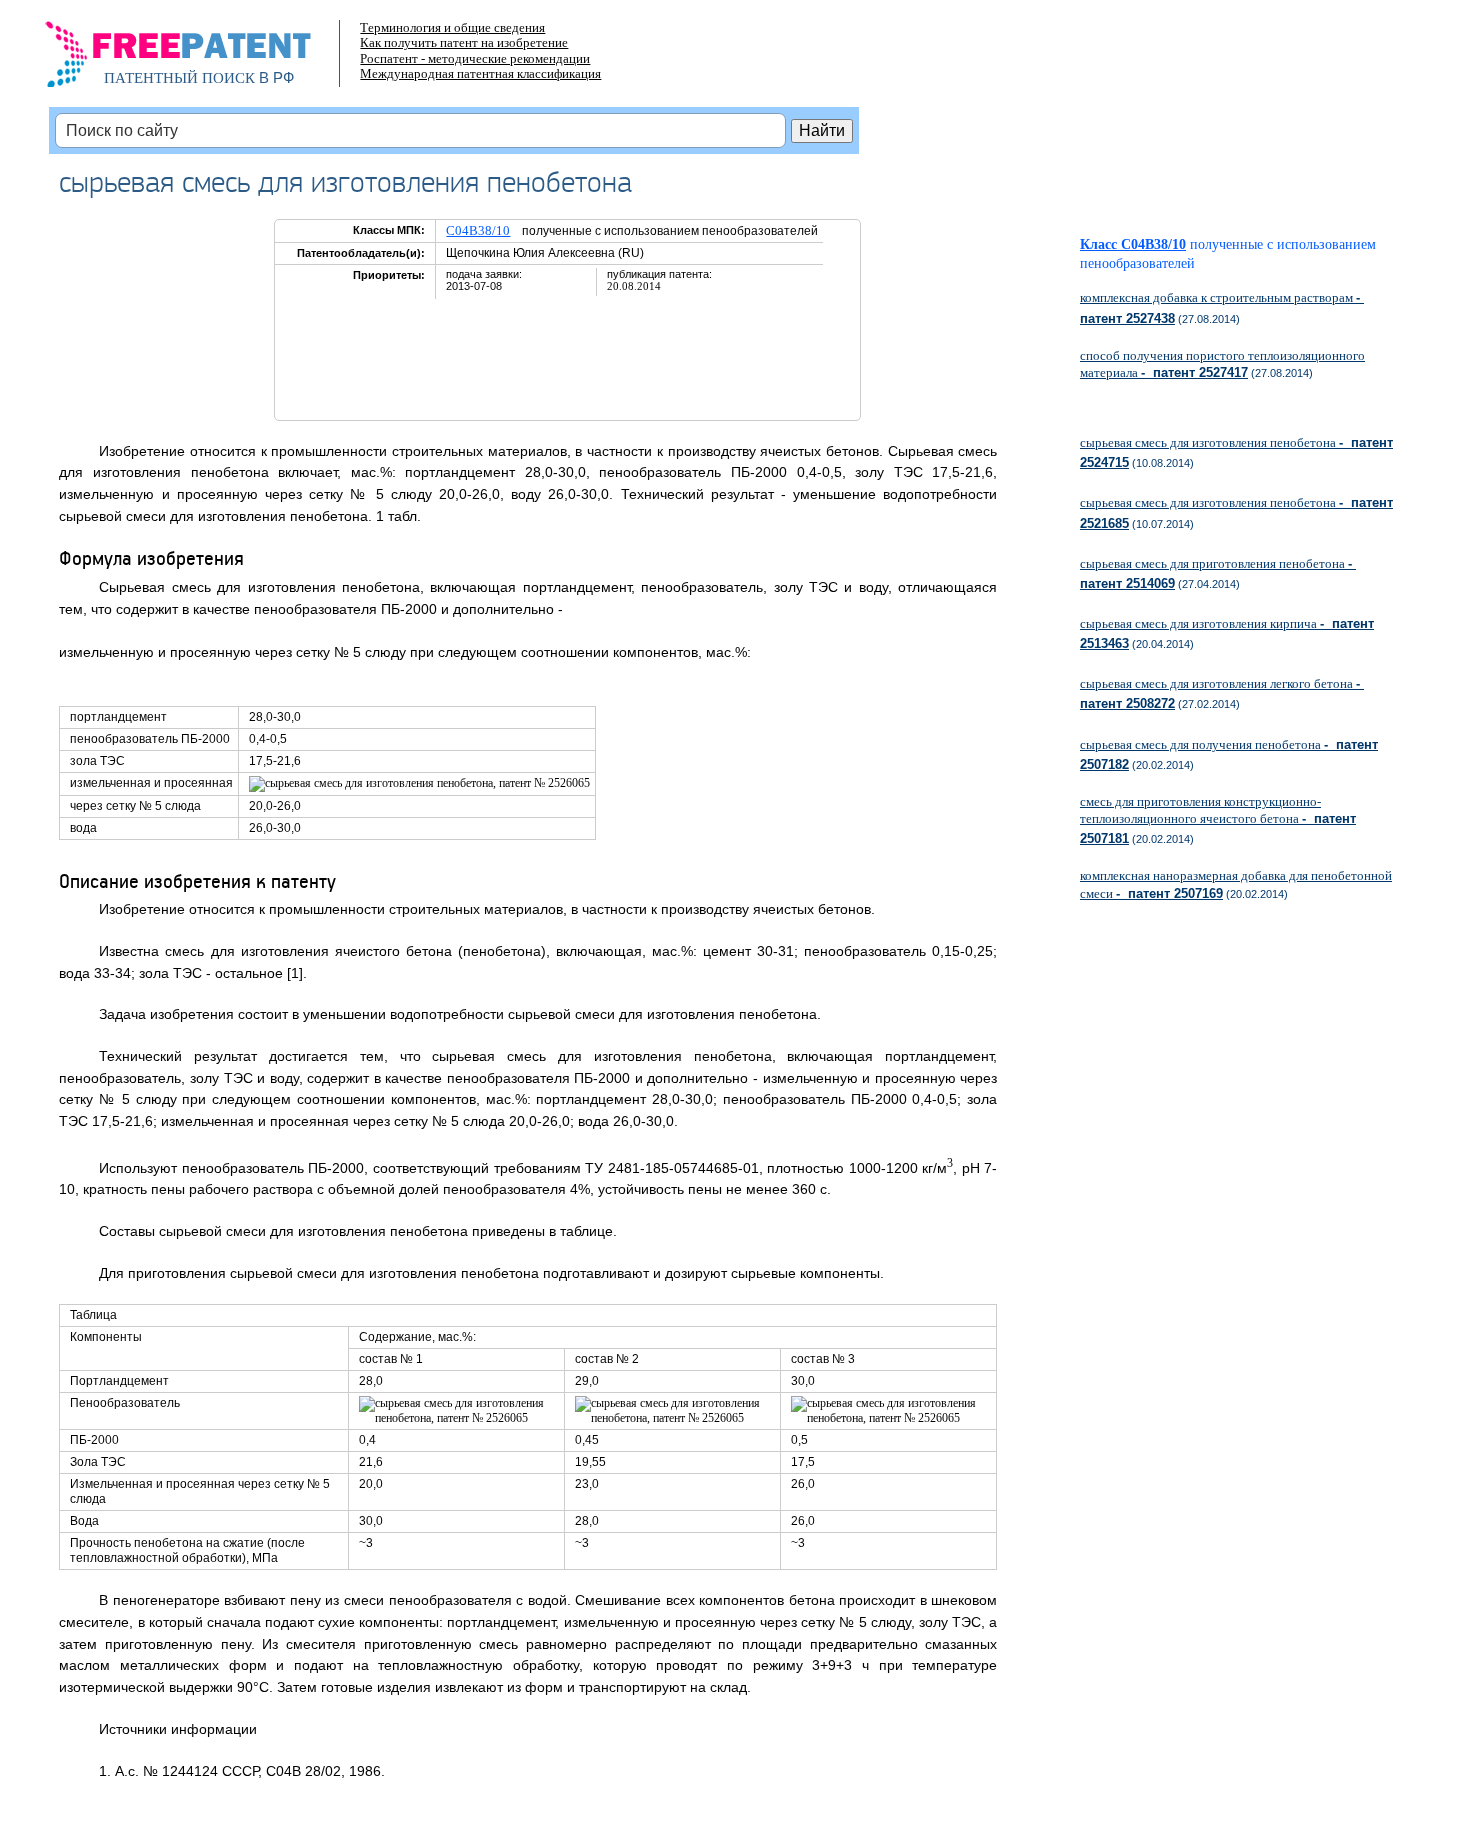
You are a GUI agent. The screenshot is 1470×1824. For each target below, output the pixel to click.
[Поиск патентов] (199, 60)
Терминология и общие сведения (452, 27)
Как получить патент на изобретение (464, 42)
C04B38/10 (478, 230)
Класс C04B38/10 (1133, 244)
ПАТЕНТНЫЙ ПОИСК (179, 78)
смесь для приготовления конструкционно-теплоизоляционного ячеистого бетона (1218, 820)
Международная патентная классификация (480, 73)
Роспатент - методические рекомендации (475, 58)
